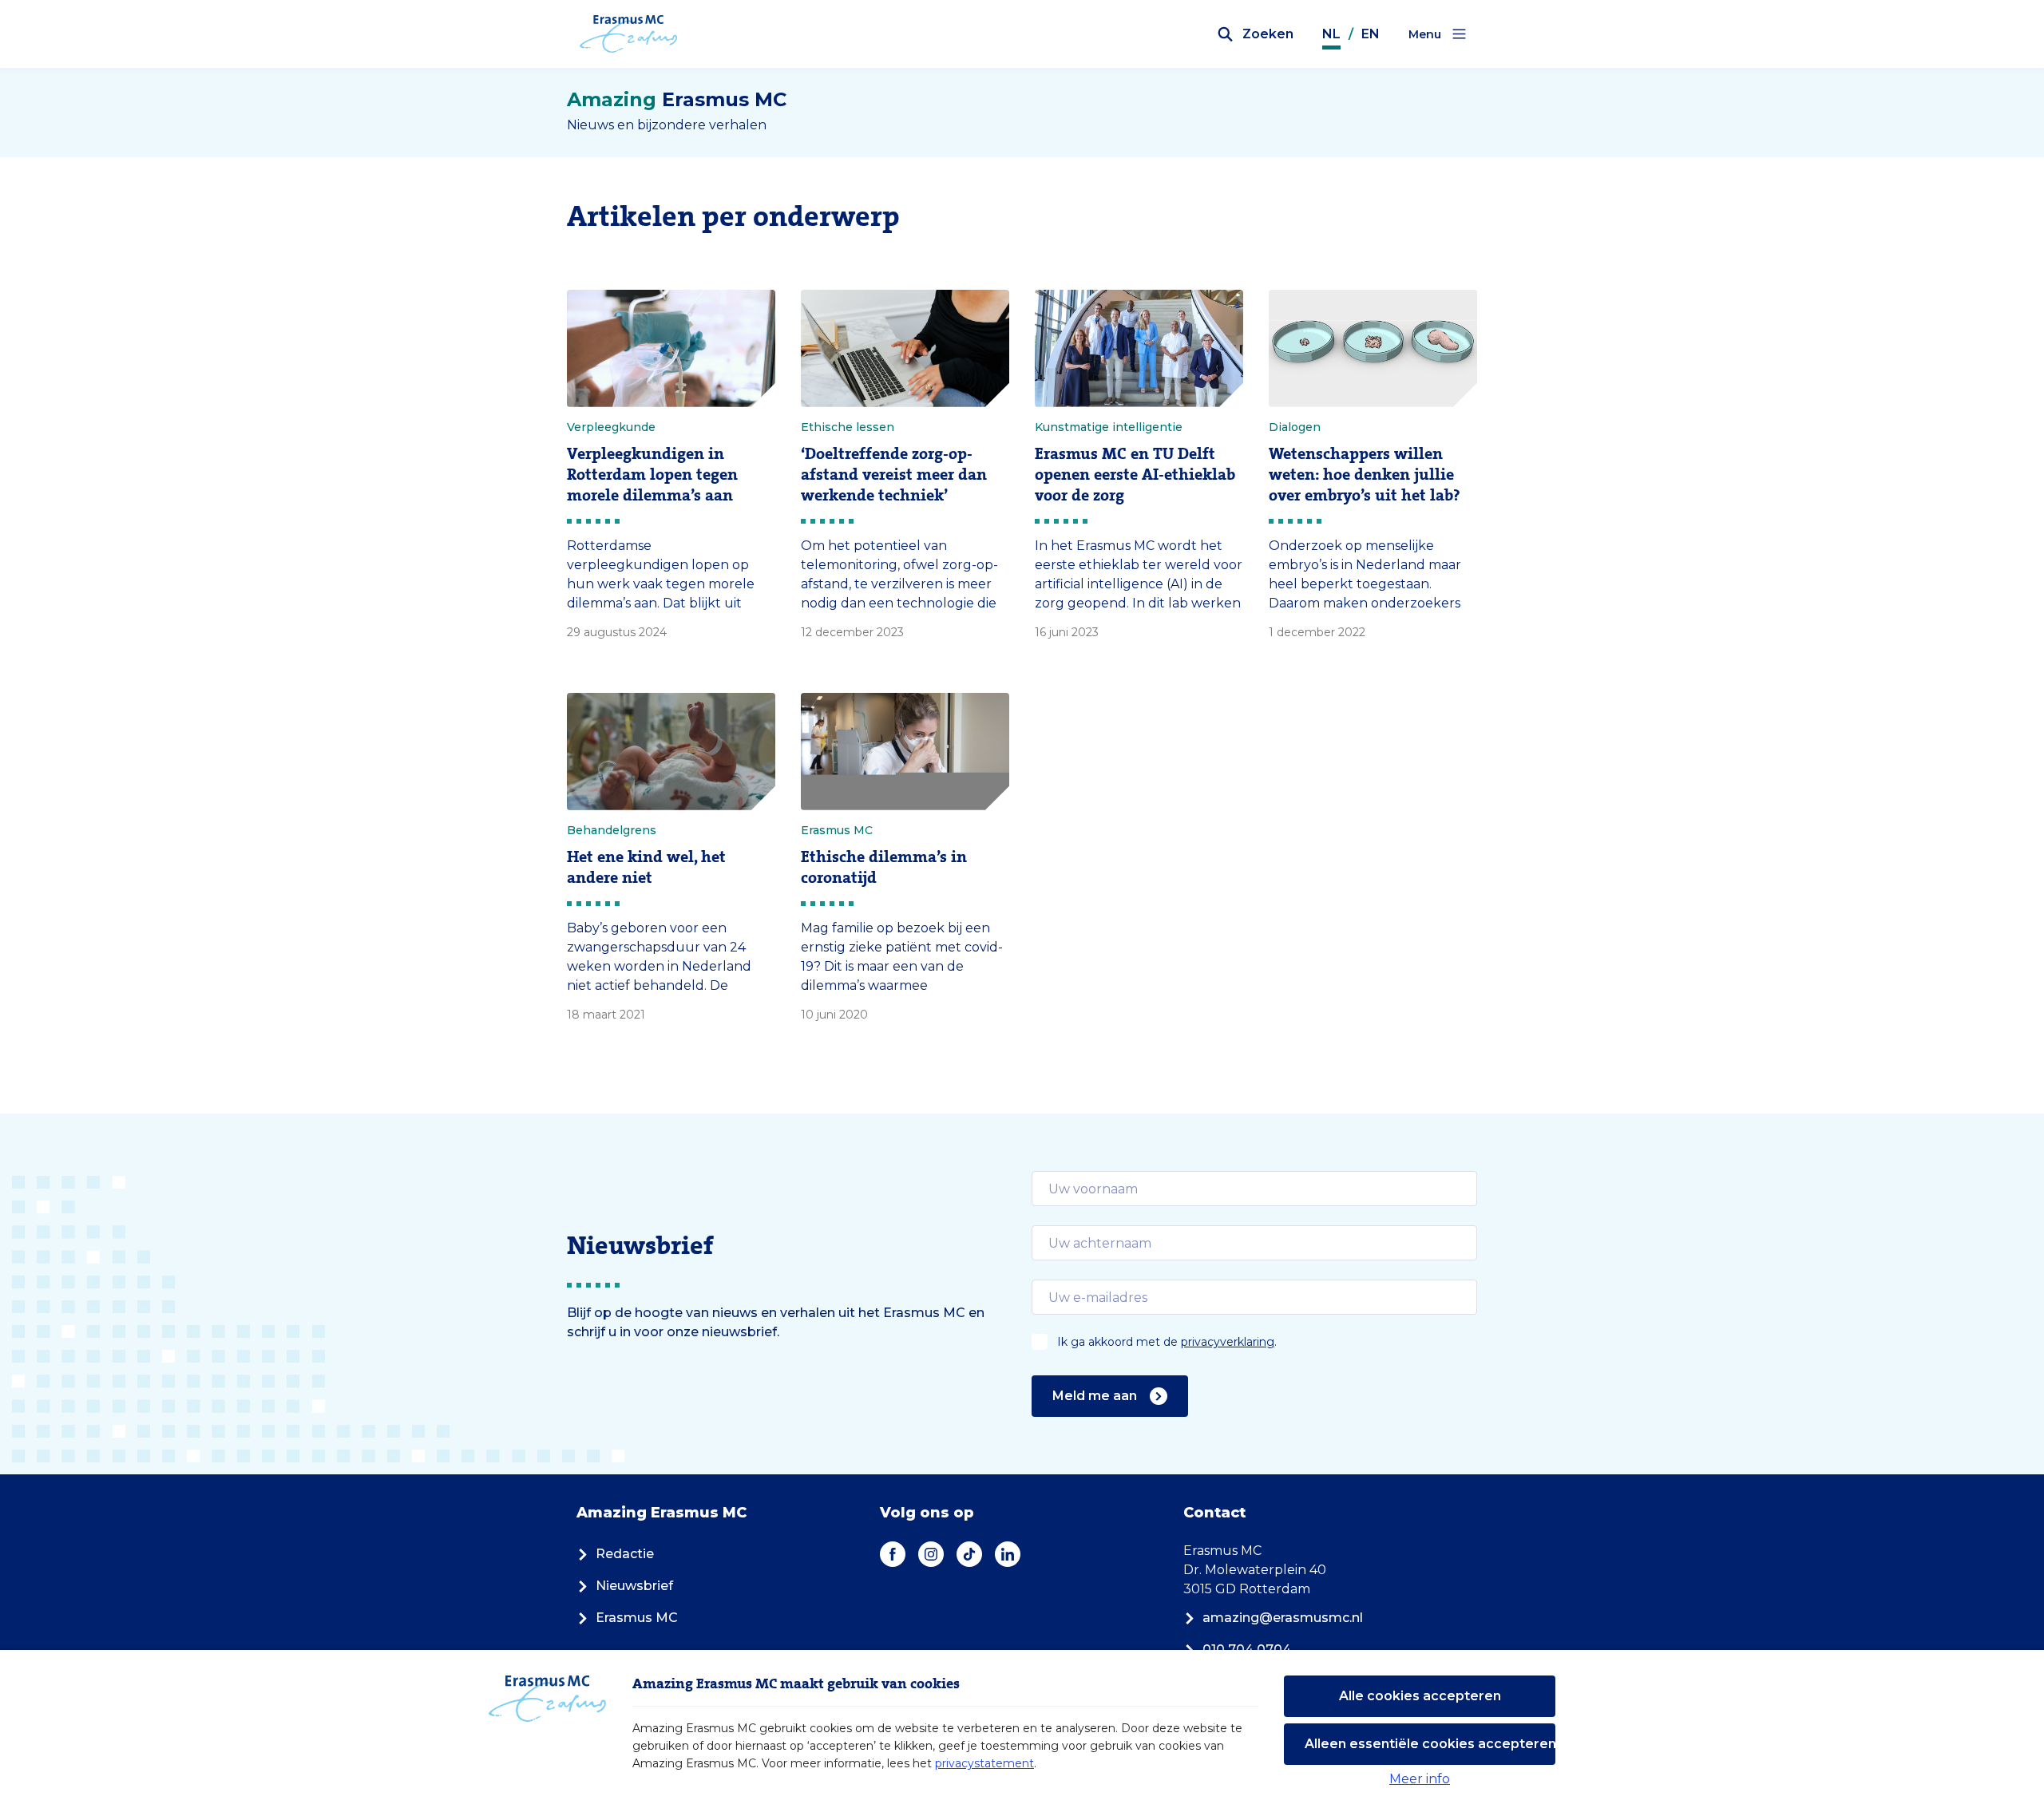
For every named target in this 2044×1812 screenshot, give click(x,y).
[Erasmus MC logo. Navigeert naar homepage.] (629, 34)
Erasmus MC (637, 1618)
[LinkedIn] (1008, 1554)
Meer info (1420, 1779)
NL (1331, 34)
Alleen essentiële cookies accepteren (1430, 1744)
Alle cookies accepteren (1420, 1696)
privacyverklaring (1228, 1342)
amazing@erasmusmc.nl (1283, 1618)
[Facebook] (893, 1554)
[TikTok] (969, 1554)
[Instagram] (931, 1554)
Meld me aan (1095, 1396)
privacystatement (984, 1763)
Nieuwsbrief (634, 1586)
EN (1371, 34)
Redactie (625, 1554)
